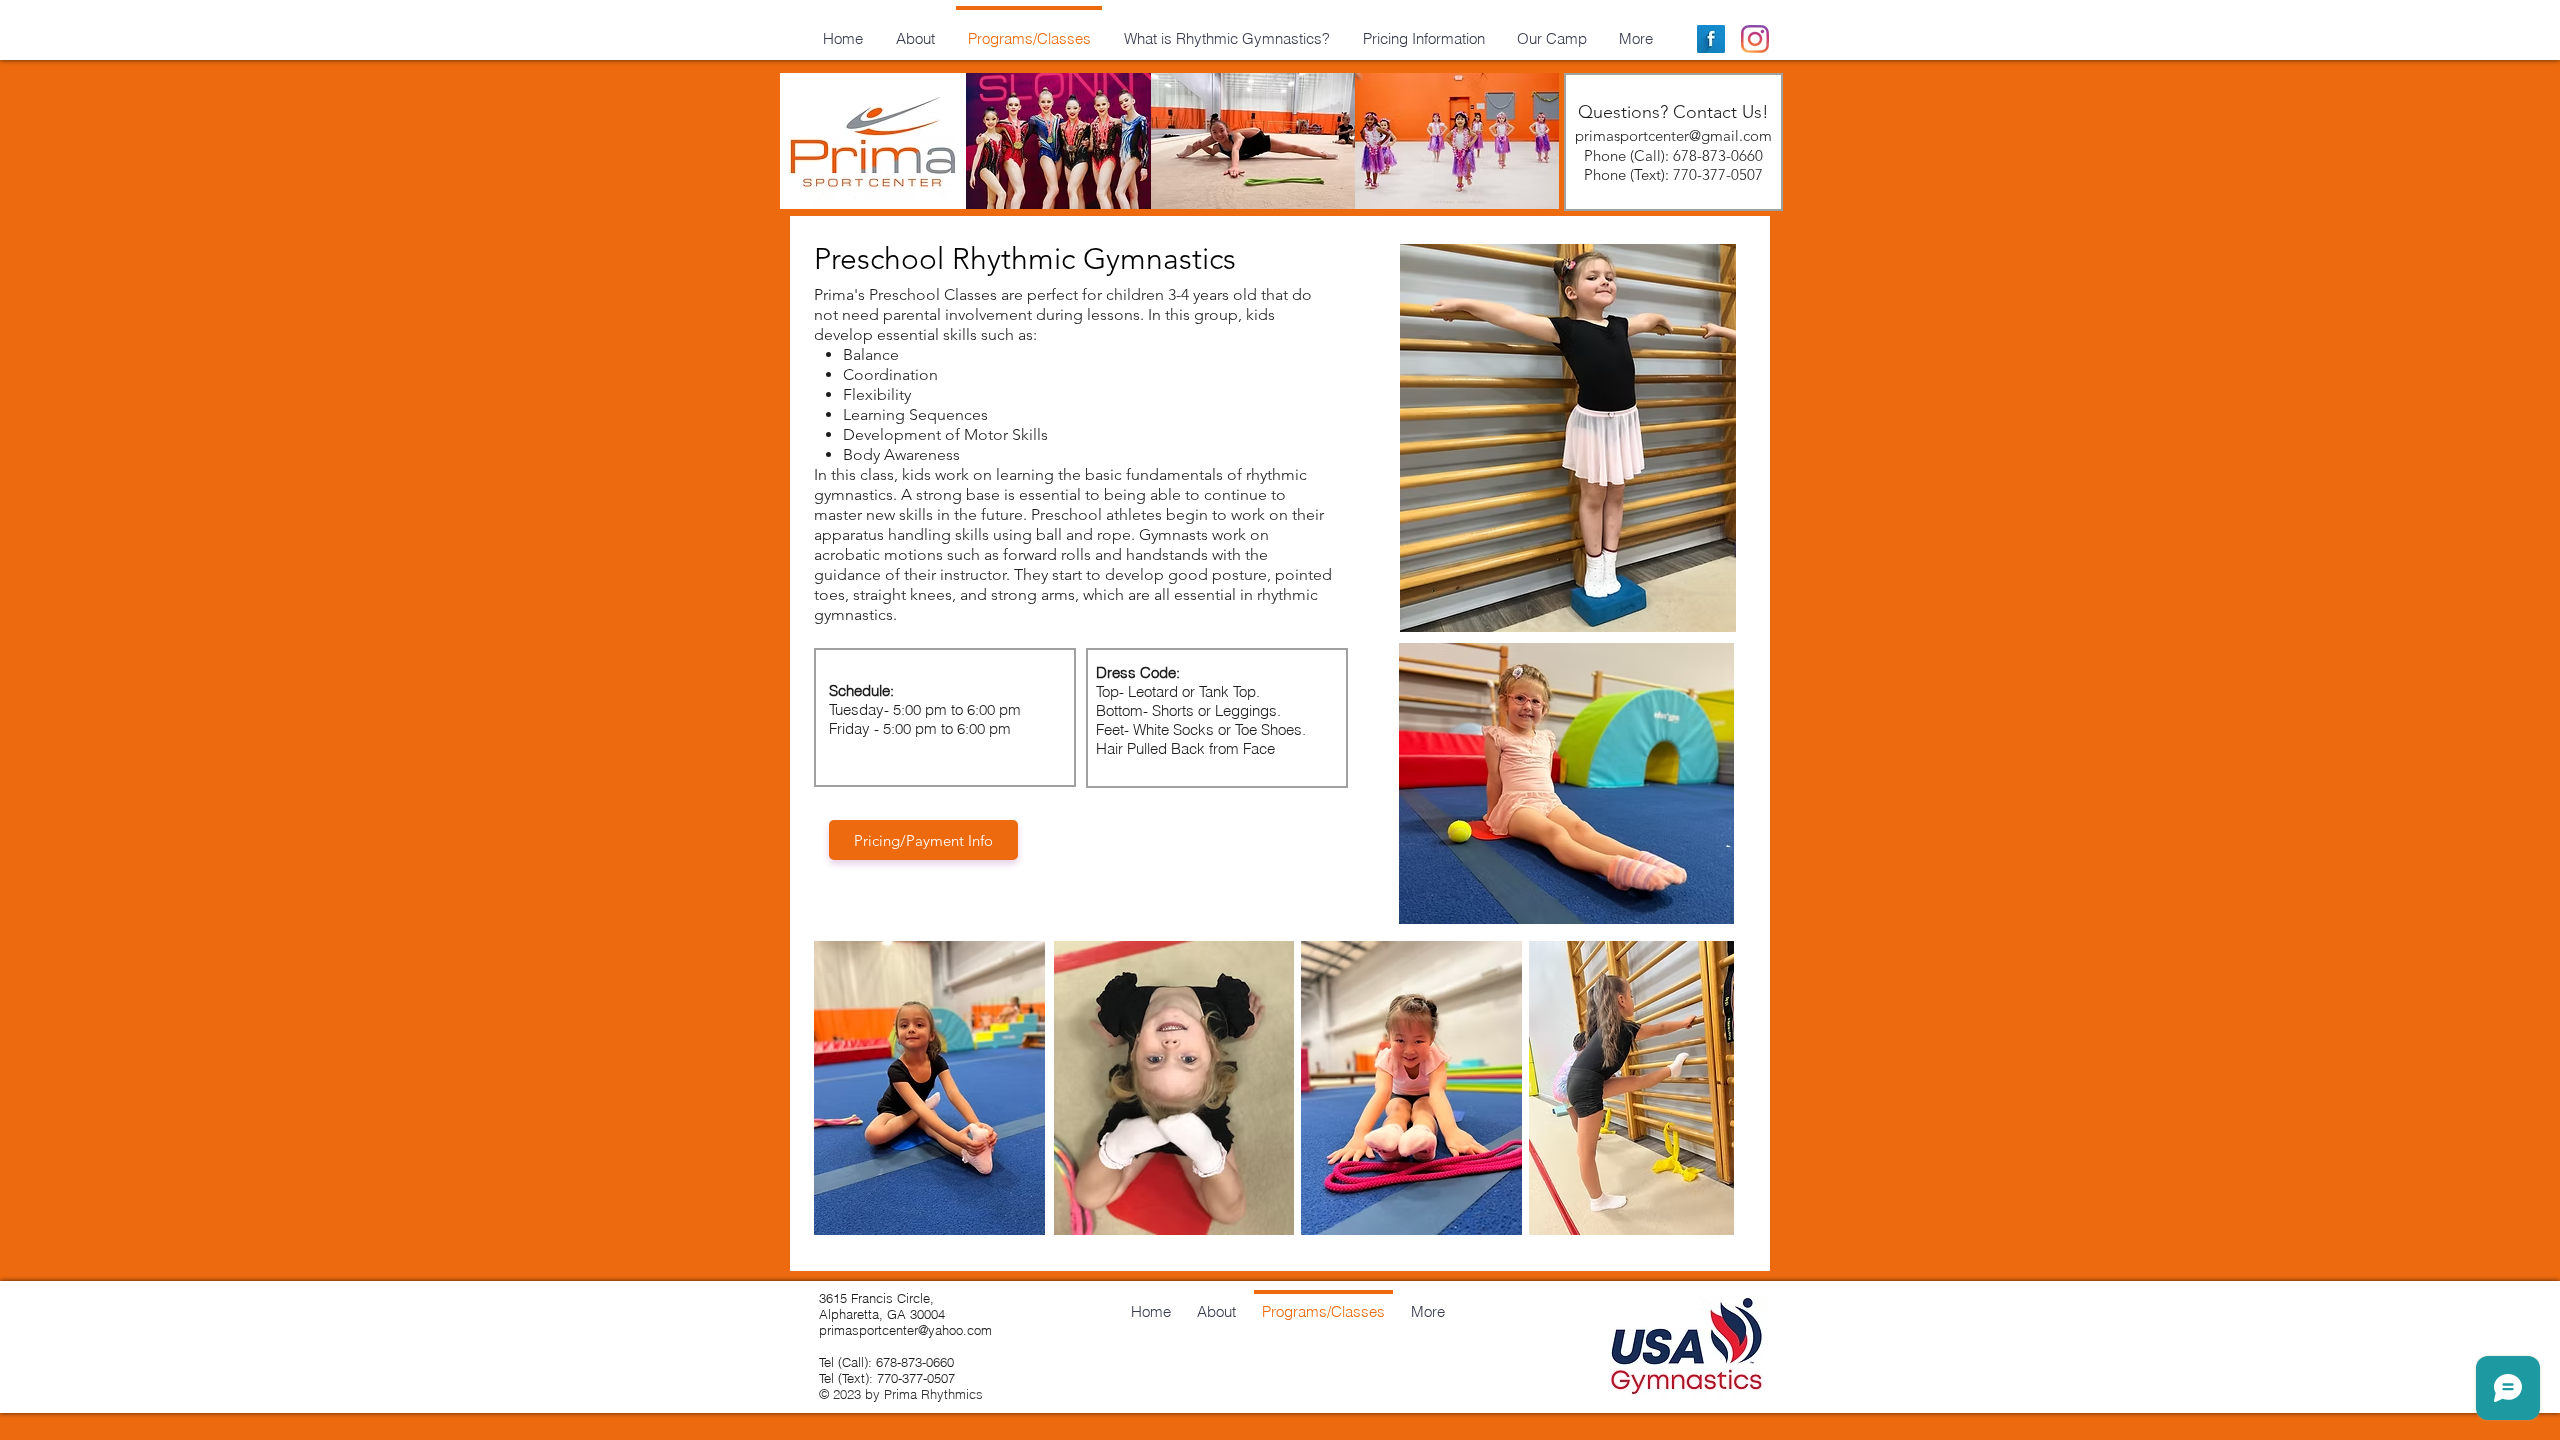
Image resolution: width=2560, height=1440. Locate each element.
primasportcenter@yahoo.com (905, 1330)
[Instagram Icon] (1755, 39)
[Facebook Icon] (1711, 39)
